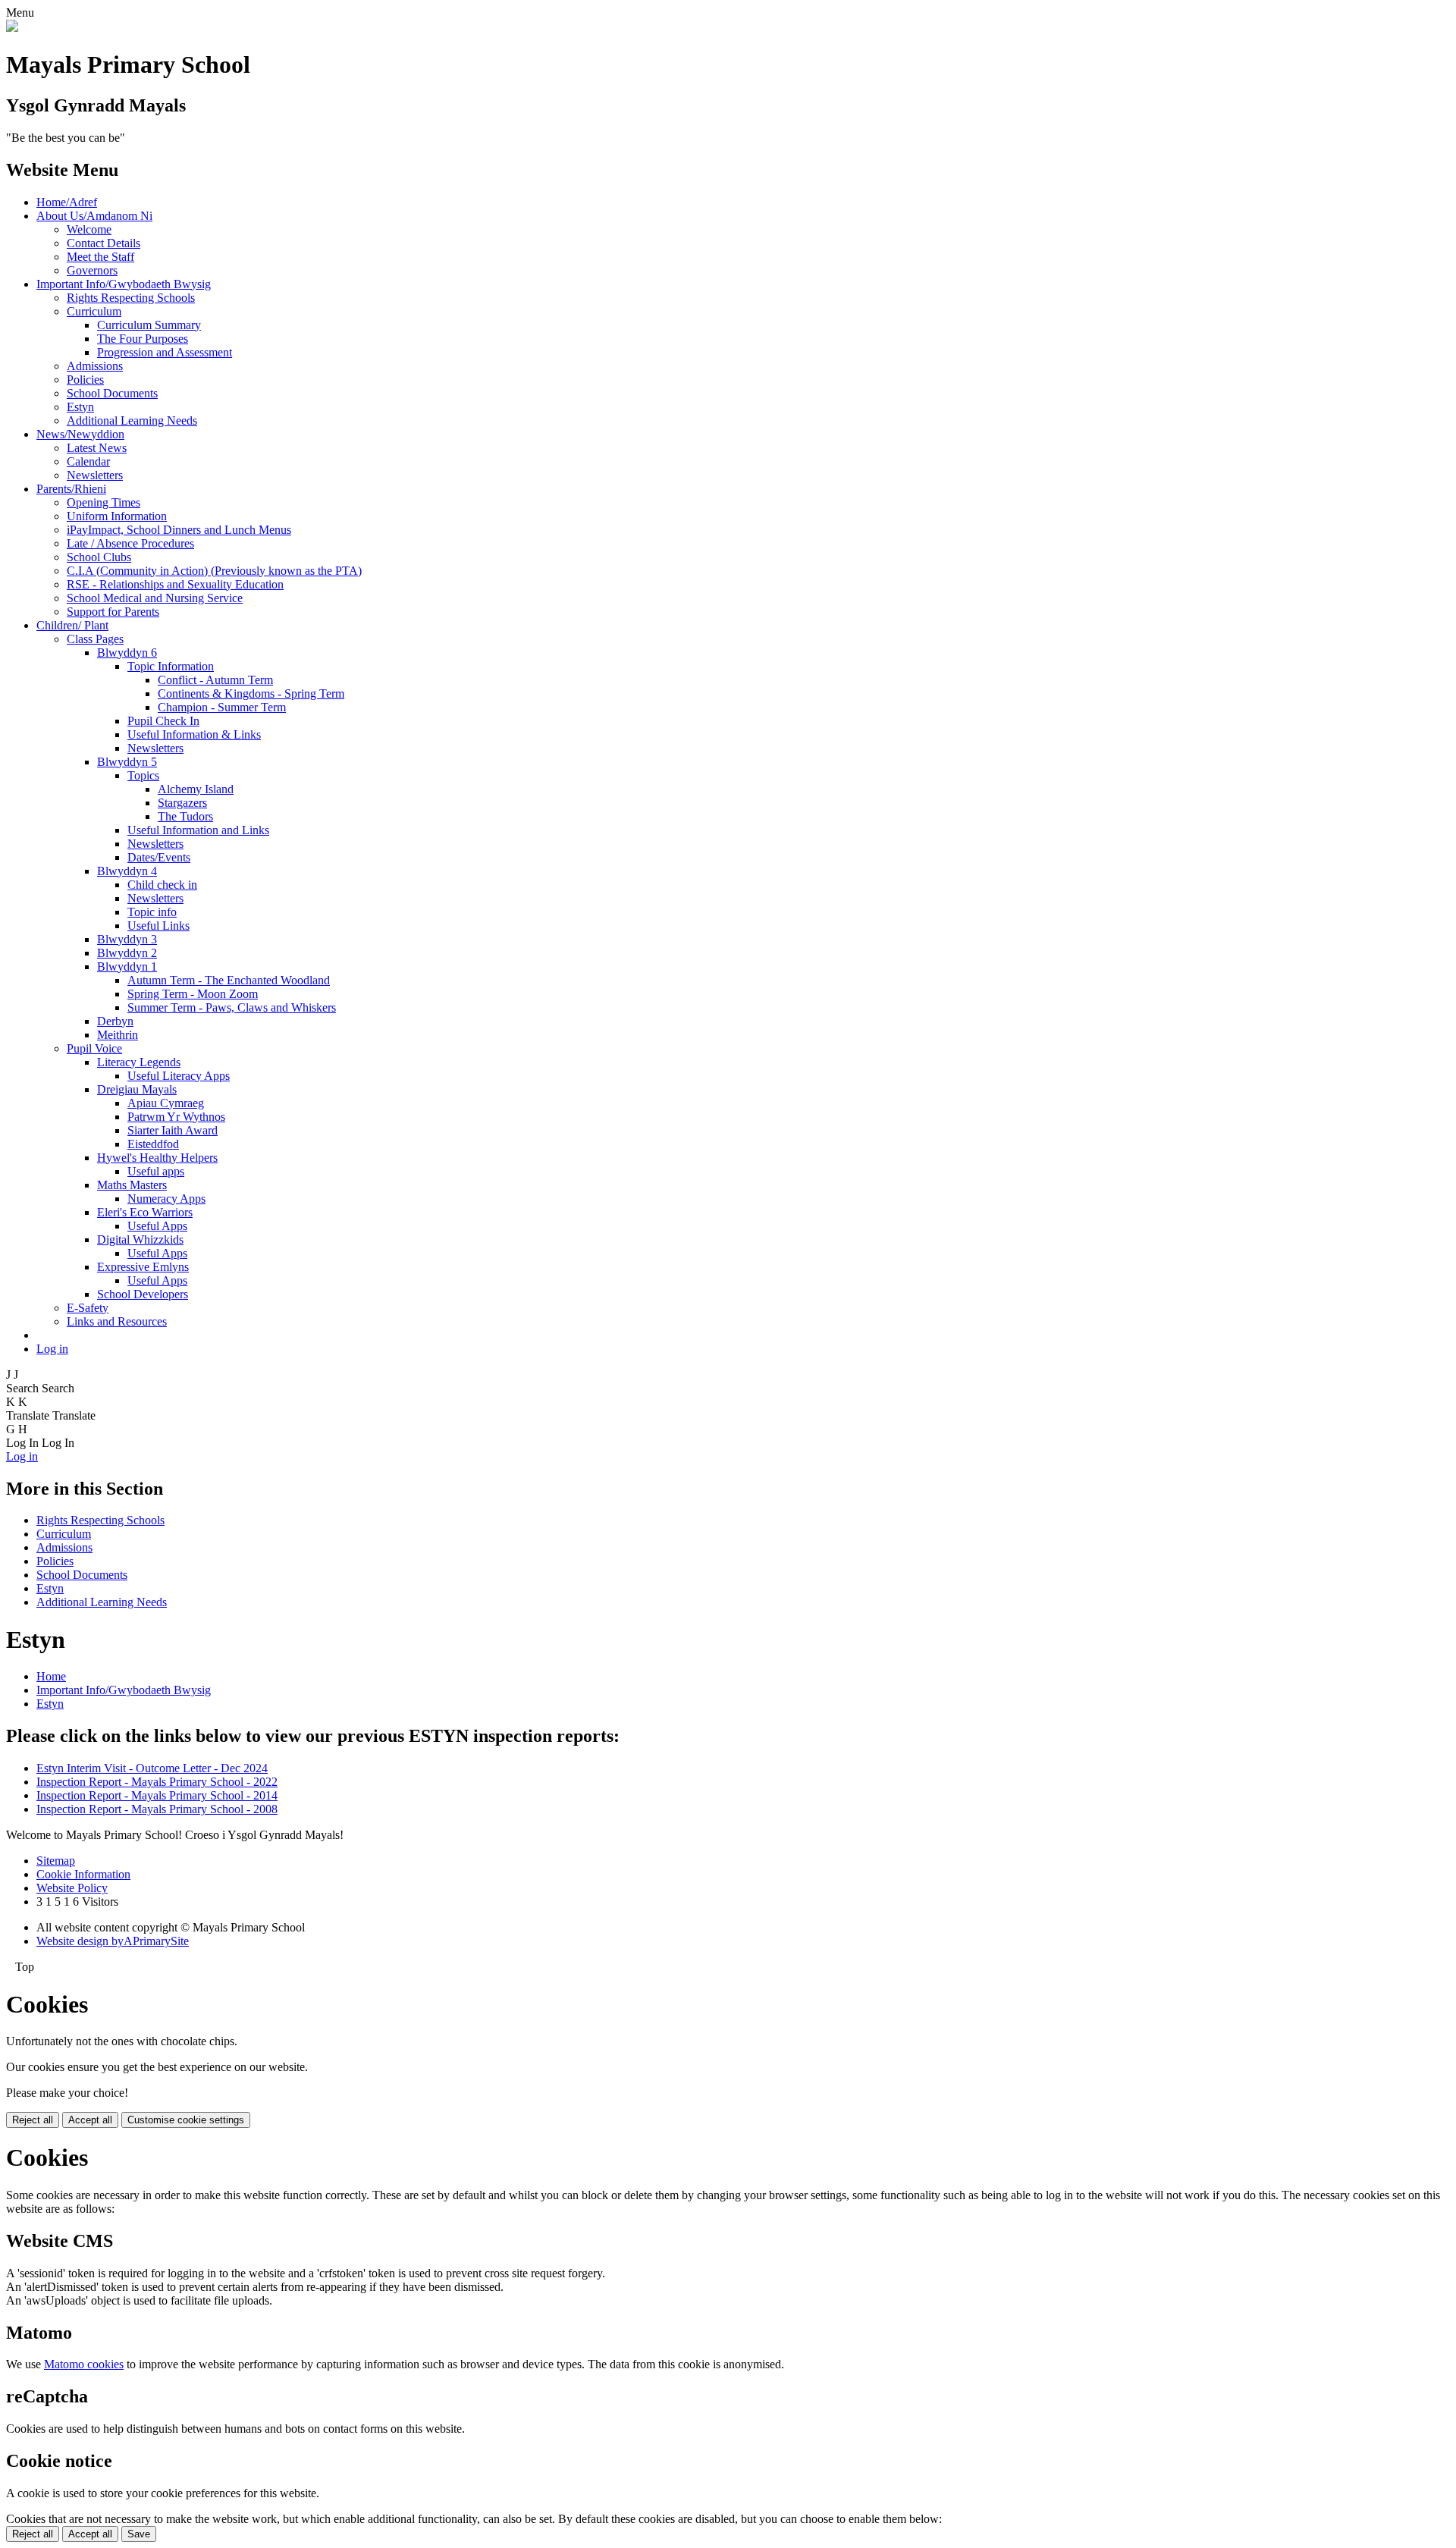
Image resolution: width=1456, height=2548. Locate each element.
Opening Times (104, 502)
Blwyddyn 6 (127, 653)
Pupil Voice (94, 1048)
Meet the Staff (100, 257)
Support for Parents (113, 612)
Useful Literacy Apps (179, 1076)
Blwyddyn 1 (127, 966)
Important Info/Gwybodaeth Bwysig (124, 284)
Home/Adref (67, 202)
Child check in (162, 885)
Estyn (80, 407)
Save (139, 2534)
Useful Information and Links (198, 830)
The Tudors (185, 816)
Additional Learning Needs (132, 420)
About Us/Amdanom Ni (94, 216)
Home (51, 1676)
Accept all (90, 2120)
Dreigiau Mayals (137, 1089)
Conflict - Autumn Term (215, 680)
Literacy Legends (139, 1062)
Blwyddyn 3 (127, 939)
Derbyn (115, 1021)
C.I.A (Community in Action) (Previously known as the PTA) (214, 571)
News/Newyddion (80, 434)
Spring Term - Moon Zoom (193, 994)
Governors (92, 270)
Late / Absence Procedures (130, 543)
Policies (85, 380)
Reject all (33, 2120)
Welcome (89, 229)
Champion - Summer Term (222, 707)
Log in (52, 1349)
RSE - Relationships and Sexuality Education (175, 584)
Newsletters (95, 475)
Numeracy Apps (166, 1199)
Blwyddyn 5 (127, 762)
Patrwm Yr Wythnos (176, 1117)
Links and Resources (117, 1321)
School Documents (112, 393)
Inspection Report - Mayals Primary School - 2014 (157, 1795)
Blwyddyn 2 (127, 953)
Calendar (88, 461)
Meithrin (118, 1035)
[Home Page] (12, 28)
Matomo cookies (84, 2364)
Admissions (95, 366)
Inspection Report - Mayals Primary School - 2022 (157, 1782)
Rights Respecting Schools (131, 298)
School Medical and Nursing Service (155, 598)
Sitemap (56, 1861)
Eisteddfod (153, 1144)
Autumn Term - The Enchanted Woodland (229, 980)
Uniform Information (117, 516)
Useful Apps (157, 1226)
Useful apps (156, 1171)
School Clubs (99, 557)
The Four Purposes (143, 339)
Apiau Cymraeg (166, 1103)
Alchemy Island (196, 789)
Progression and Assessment (165, 352)
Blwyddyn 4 (127, 871)
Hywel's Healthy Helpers (157, 1158)
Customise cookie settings (186, 2120)
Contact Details (104, 243)
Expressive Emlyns (143, 1267)
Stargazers (182, 803)
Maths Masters (132, 1185)
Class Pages (95, 639)
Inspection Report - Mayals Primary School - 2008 (157, 1809)
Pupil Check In (163, 721)
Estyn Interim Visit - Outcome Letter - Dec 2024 (152, 1768)
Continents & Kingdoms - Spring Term (251, 693)
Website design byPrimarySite (113, 1941)
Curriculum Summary (149, 325)
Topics (143, 775)
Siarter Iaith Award (173, 1130)
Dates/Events (159, 857)
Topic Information (171, 666)
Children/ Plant (72, 625)
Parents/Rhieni (71, 489)
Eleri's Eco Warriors (145, 1212)
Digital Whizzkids (140, 1239)
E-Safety (88, 1308)
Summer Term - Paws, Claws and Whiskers (232, 1007)
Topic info (152, 912)
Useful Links (158, 926)
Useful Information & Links (194, 734)
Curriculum (94, 311)
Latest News (97, 448)
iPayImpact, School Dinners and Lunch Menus (179, 530)
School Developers (143, 1294)
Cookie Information (83, 1874)
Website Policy (72, 1888)
